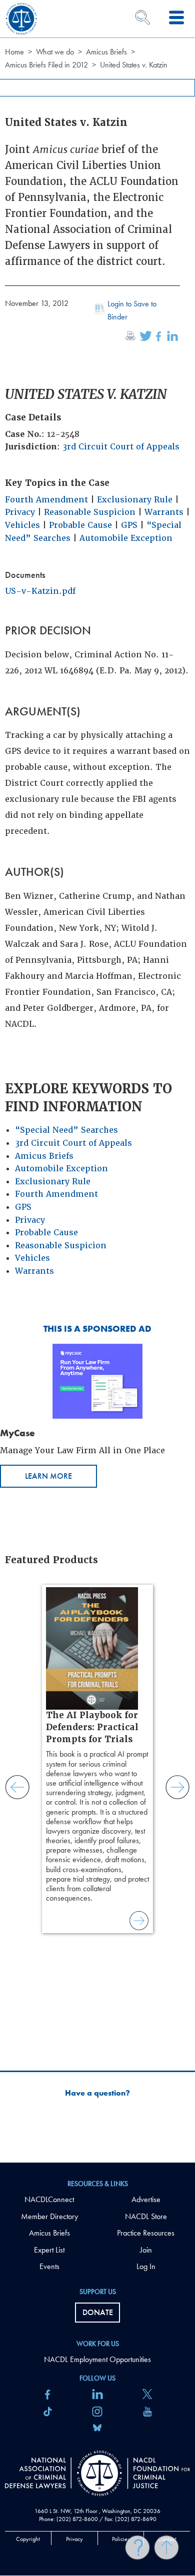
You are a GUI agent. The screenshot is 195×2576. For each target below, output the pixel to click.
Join (146, 2250)
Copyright (28, 2539)
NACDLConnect (49, 2199)
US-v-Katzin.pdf (40, 591)
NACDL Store (146, 2216)
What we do (55, 52)
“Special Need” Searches (66, 1130)
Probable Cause (80, 525)
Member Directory (49, 2216)
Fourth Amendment (46, 500)
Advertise (146, 2199)
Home (14, 52)
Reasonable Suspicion (90, 512)
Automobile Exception (126, 538)
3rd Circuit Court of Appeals (121, 447)
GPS (129, 525)
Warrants (164, 512)
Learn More (48, 1476)
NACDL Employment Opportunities (97, 2359)
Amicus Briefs (106, 52)
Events (49, 2266)
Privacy (20, 512)
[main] (97, 1081)
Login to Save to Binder (132, 310)
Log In (146, 2266)
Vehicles (22, 525)
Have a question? (97, 2093)
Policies (121, 2539)
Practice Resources (146, 2233)
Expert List (49, 2250)
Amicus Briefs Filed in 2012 (46, 65)
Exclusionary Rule (135, 500)
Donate (98, 2312)
